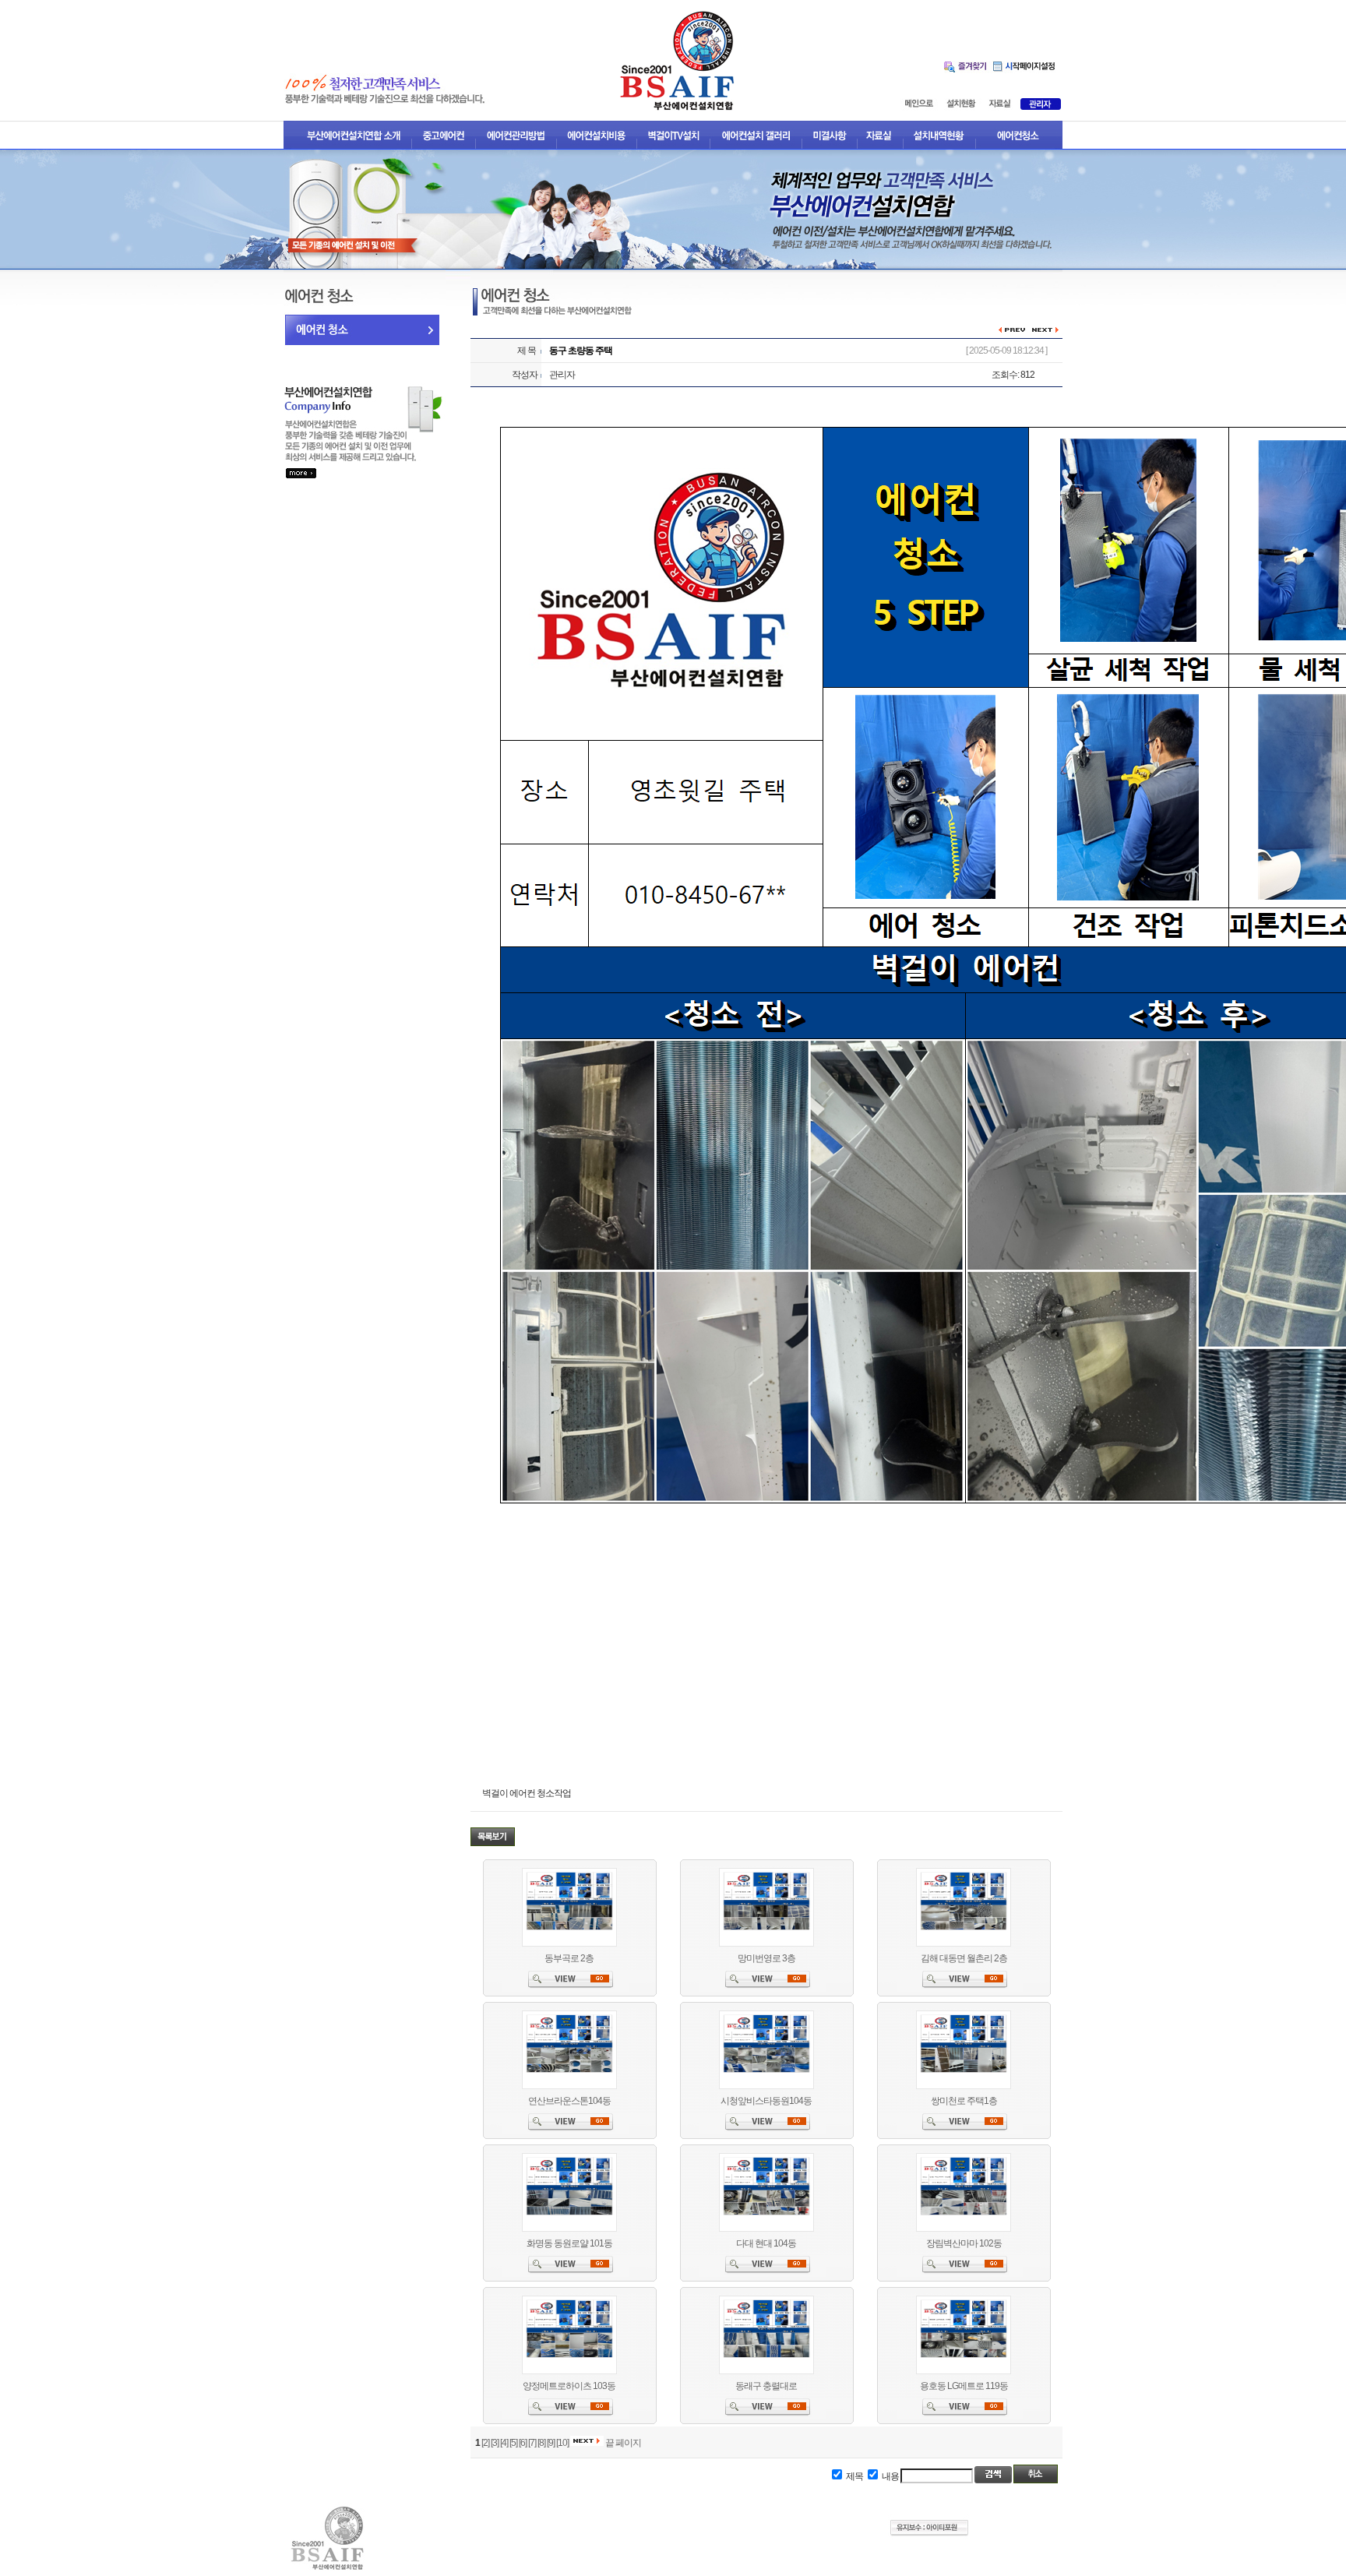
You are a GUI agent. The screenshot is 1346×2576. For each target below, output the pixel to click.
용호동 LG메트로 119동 (964, 2386)
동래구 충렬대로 (766, 2386)
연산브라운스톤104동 (569, 2101)
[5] (513, 2443)
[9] (551, 2443)
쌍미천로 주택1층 (964, 2101)
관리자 (562, 375)
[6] (523, 2443)
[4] (504, 2443)
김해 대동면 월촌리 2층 (964, 1958)
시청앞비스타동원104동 (766, 2101)
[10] (562, 2443)
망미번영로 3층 (766, 1958)
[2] (485, 2443)
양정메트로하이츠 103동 (569, 2386)
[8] (541, 2443)
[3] (495, 2443)
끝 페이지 (623, 2443)
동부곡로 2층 (569, 1958)
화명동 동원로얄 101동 (569, 2243)
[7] (532, 2443)
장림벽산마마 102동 (964, 2243)
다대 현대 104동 (766, 2243)
